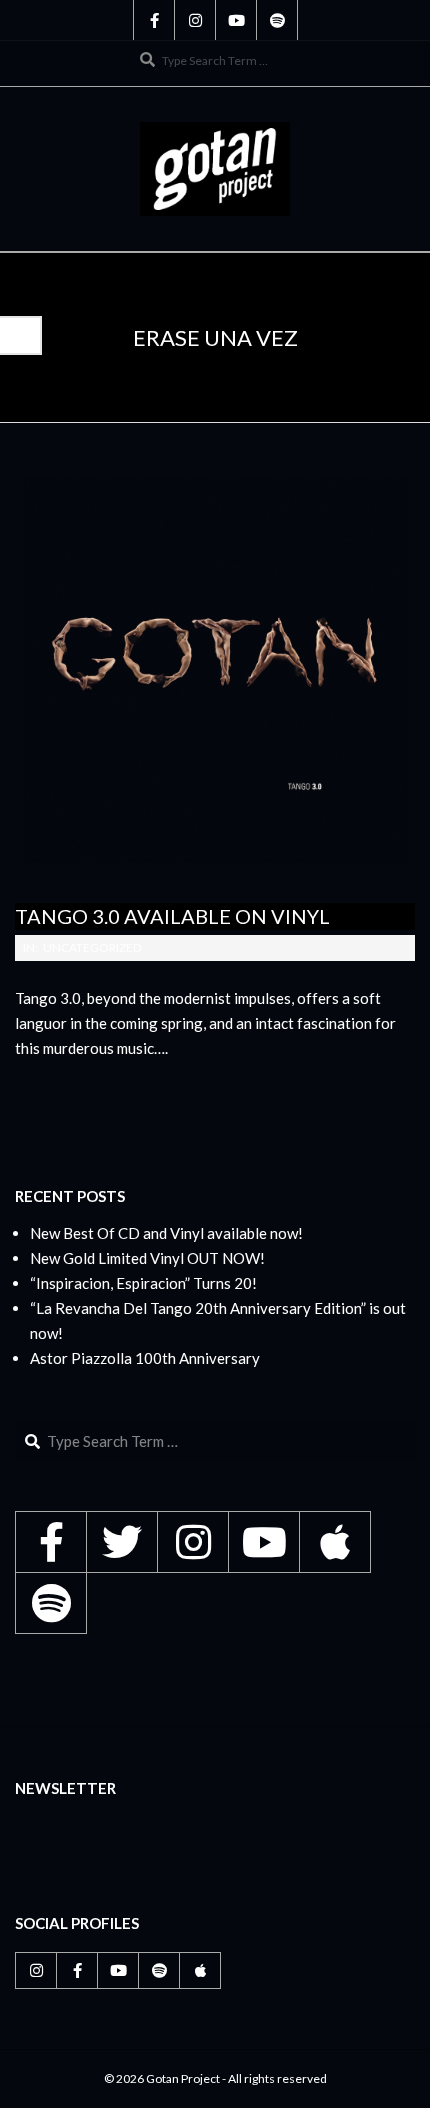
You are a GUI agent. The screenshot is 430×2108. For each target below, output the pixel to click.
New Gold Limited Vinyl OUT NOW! (147, 1258)
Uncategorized (92, 947)
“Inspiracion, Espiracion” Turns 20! (143, 1283)
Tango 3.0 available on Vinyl (172, 916)
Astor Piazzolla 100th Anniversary (145, 1358)
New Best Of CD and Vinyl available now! (166, 1233)
